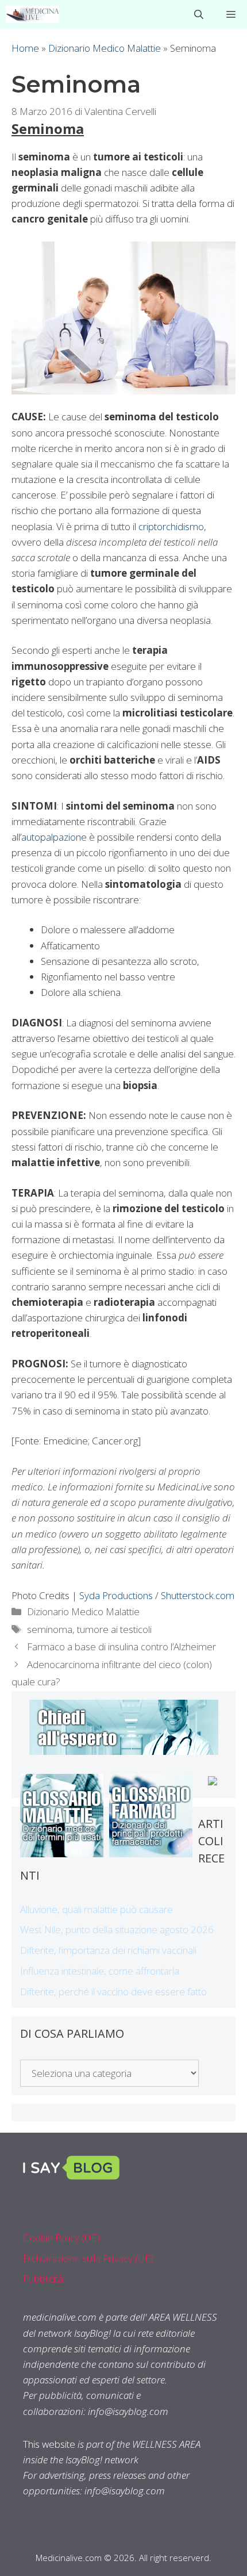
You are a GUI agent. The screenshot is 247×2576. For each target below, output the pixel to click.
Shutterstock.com (198, 1595)
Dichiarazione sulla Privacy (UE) (88, 2258)
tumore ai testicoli (114, 1629)
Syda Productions (116, 1595)
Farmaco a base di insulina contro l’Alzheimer (121, 1647)
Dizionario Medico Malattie (105, 48)
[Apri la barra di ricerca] (199, 14)
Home (25, 48)
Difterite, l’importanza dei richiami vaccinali (108, 1950)
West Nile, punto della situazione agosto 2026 (117, 1929)
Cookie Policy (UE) (61, 2238)
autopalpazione (54, 837)
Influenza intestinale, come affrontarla (100, 1971)
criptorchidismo (171, 526)
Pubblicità (43, 2278)
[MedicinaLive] (32, 14)
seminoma (50, 1629)
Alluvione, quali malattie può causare (97, 1909)
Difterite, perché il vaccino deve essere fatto (113, 1992)
